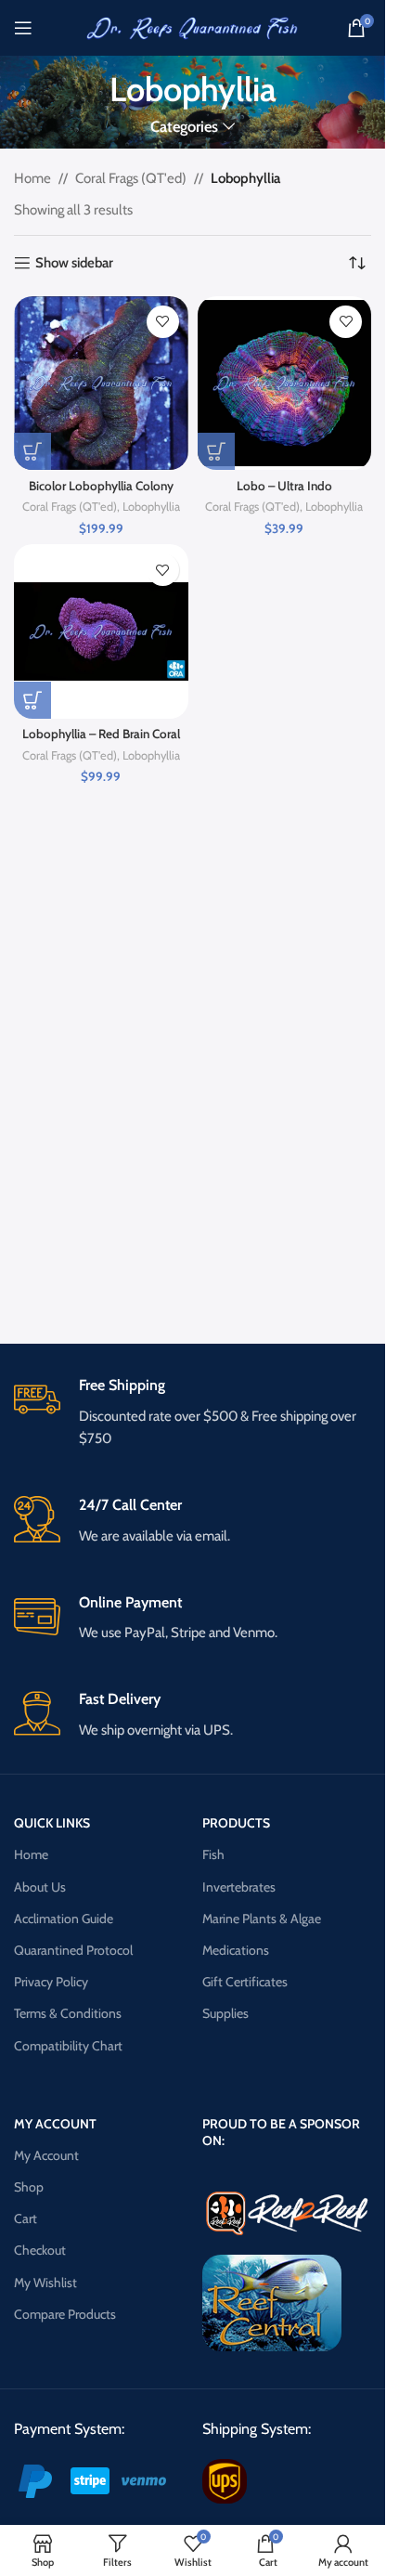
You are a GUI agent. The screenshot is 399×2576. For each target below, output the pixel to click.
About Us (40, 1887)
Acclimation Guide (64, 1919)
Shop (29, 2187)
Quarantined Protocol (73, 1950)
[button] (32, 451)
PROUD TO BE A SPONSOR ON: (281, 2132)
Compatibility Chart (68, 2046)
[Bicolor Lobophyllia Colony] (101, 384)
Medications (236, 1950)
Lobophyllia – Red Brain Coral (101, 734)
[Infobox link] (193, 1413)
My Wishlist (45, 2283)
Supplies (225, 2013)
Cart (26, 2218)
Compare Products (65, 2314)
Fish (213, 1854)
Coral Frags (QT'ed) (131, 178)
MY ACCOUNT (55, 2124)
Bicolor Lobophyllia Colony (101, 486)
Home (32, 178)
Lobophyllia (151, 507)
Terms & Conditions (68, 2013)
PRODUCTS (236, 1823)
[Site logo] (193, 27)
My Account (46, 2155)
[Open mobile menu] (23, 28)
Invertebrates (239, 1887)
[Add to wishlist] (163, 322)
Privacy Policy (51, 1982)
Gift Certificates (245, 1982)
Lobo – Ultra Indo (284, 486)
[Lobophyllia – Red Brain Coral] (101, 631)
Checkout (40, 2250)
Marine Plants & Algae (262, 1919)
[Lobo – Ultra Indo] (285, 384)
